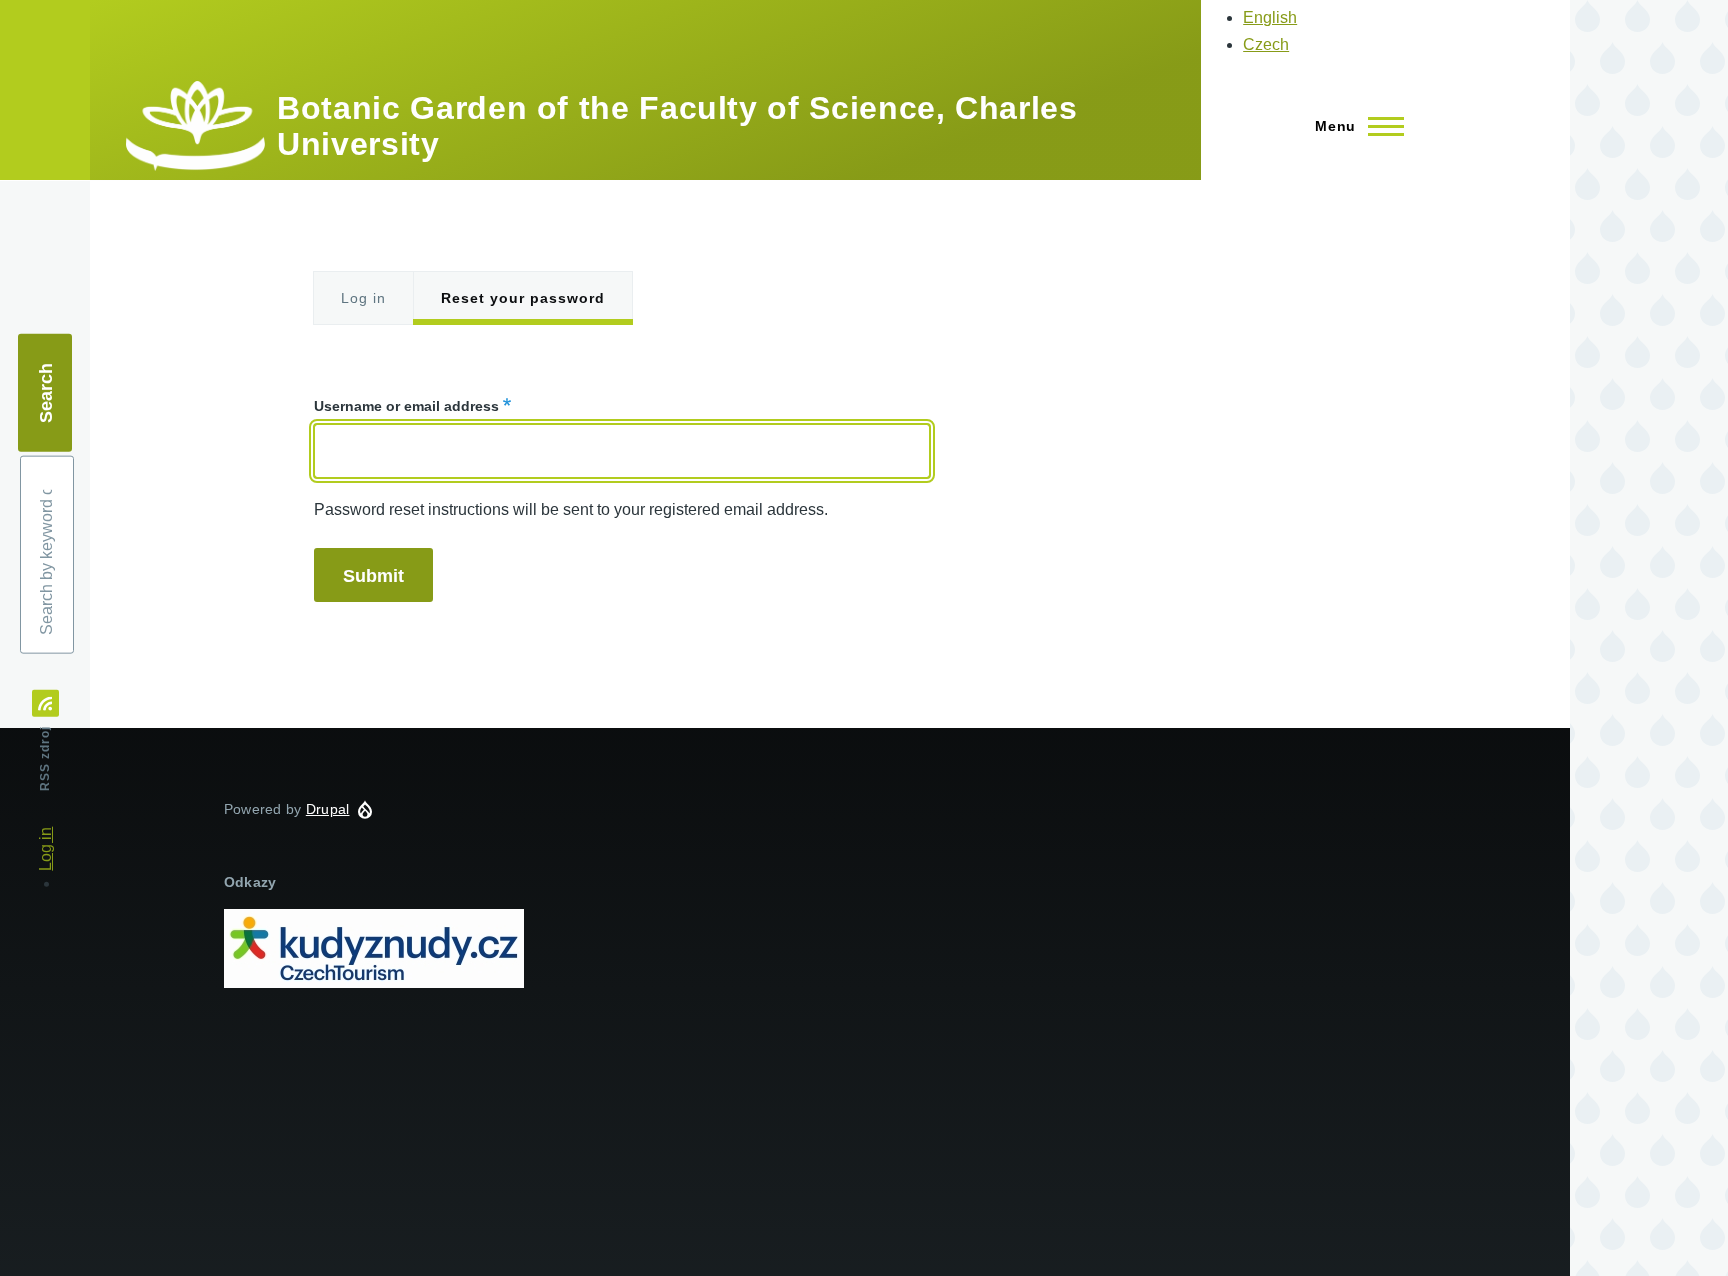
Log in (363, 298)
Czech (1266, 44)
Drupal (328, 809)
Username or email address (406, 406)
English (1270, 17)
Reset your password (523, 298)
